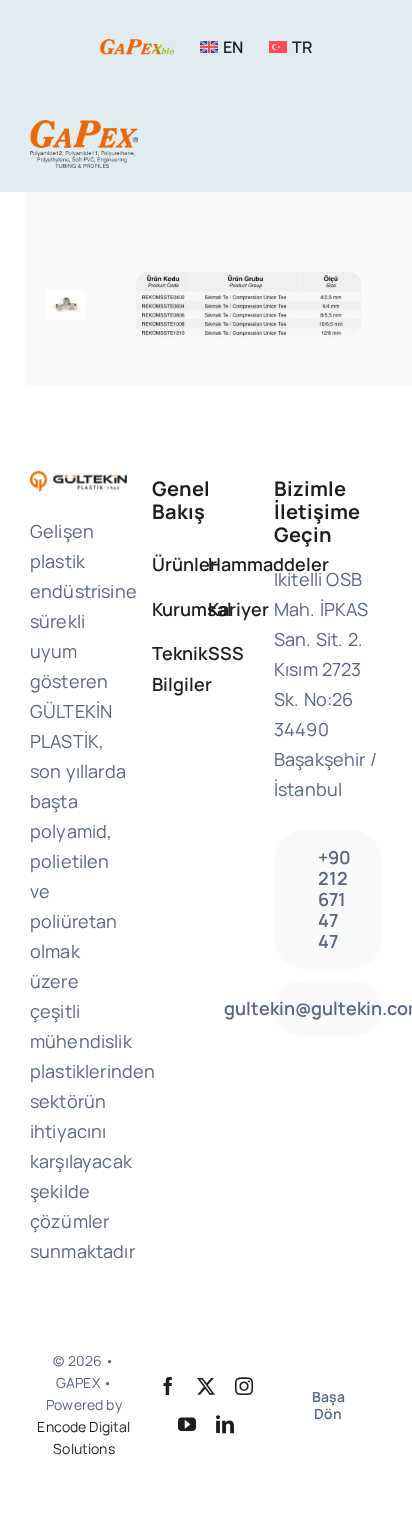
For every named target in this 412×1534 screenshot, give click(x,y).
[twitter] (206, 1386)
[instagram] (244, 1386)
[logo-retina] (84, 129)
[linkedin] (225, 1424)
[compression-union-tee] (248, 281)
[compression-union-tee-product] (65, 292)
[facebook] (168, 1386)
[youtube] (187, 1424)
